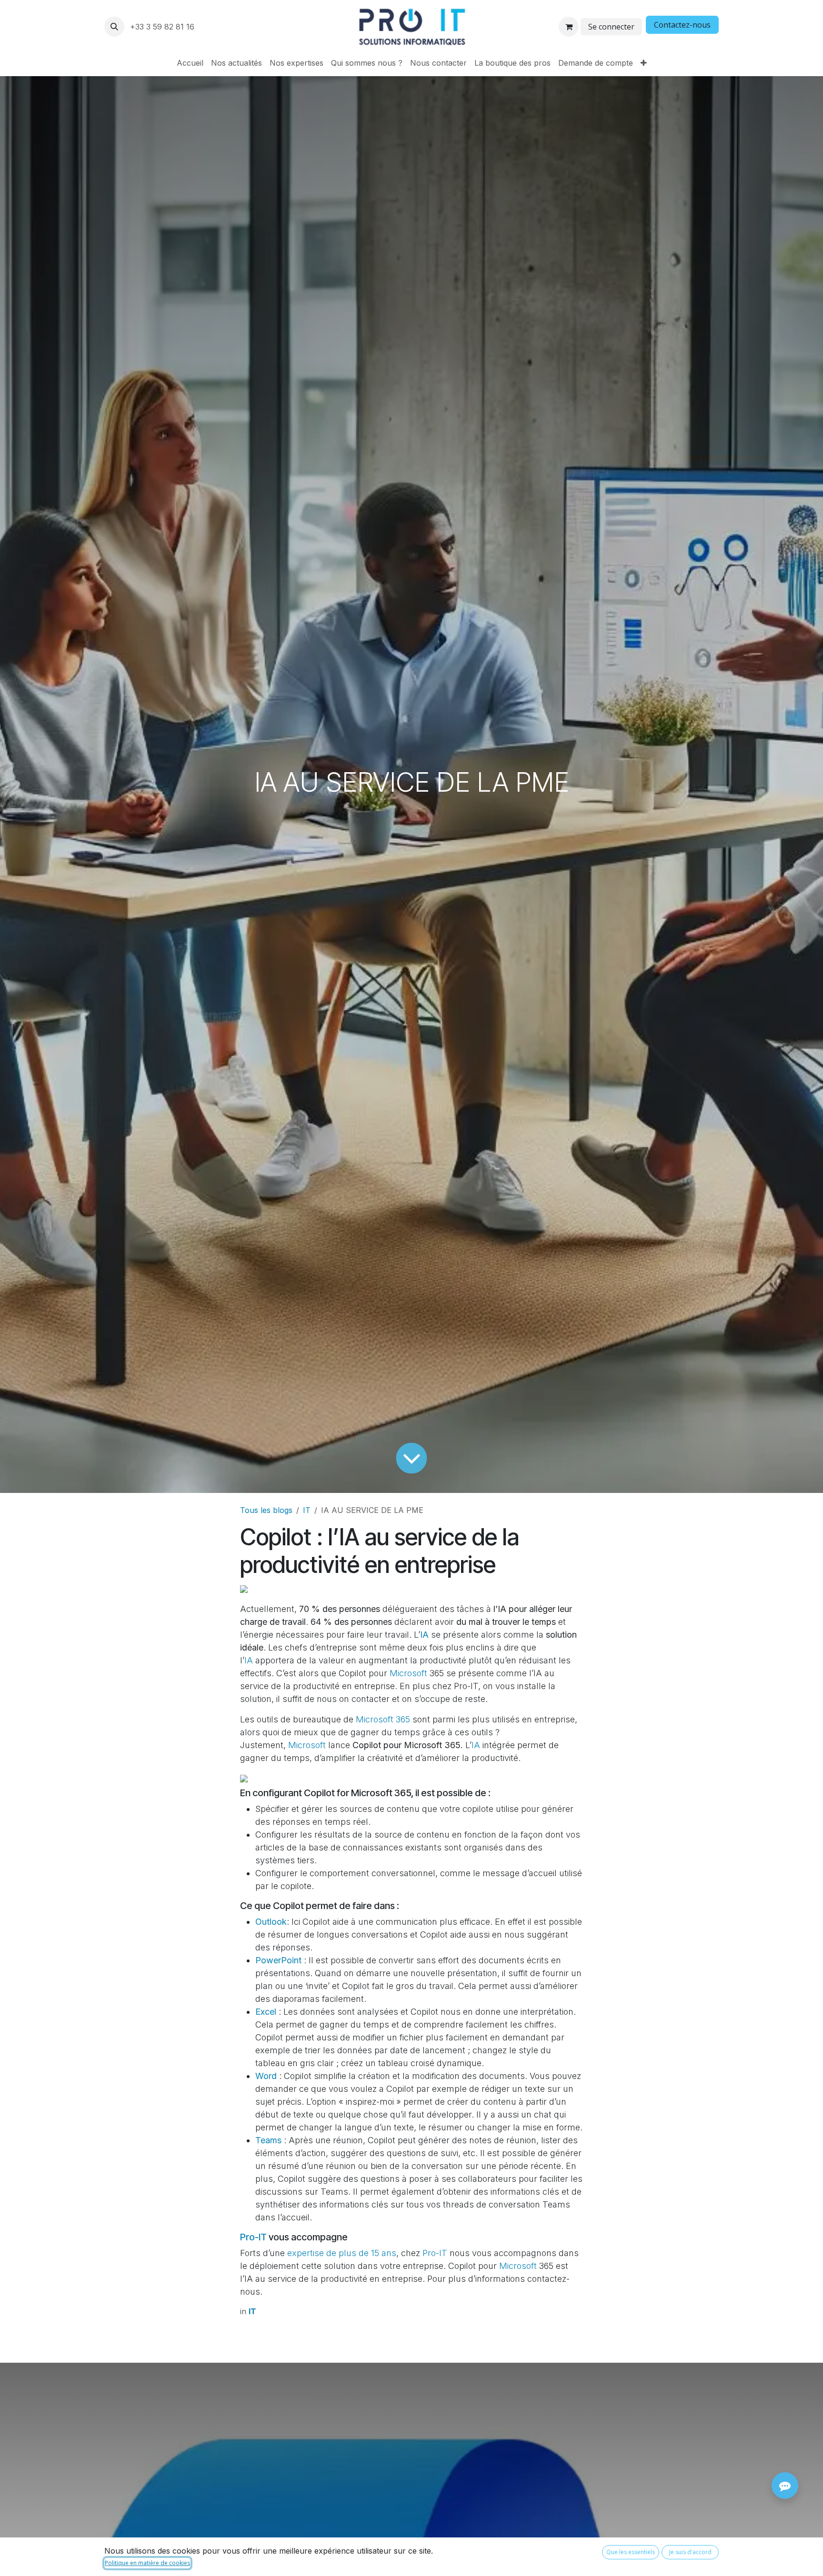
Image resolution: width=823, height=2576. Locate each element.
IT (307, 1510)
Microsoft (408, 1673)
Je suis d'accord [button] (690, 2552)
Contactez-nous (682, 25)
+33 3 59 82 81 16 (163, 27)
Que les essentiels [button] (631, 2552)
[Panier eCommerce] (569, 27)
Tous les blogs (266, 1510)
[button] (114, 27)
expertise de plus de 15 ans (342, 2253)
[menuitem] (190, 63)
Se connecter (611, 27)
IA (249, 1660)
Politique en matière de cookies (147, 2563)
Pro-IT (253, 2237)
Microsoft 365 (383, 1719)
